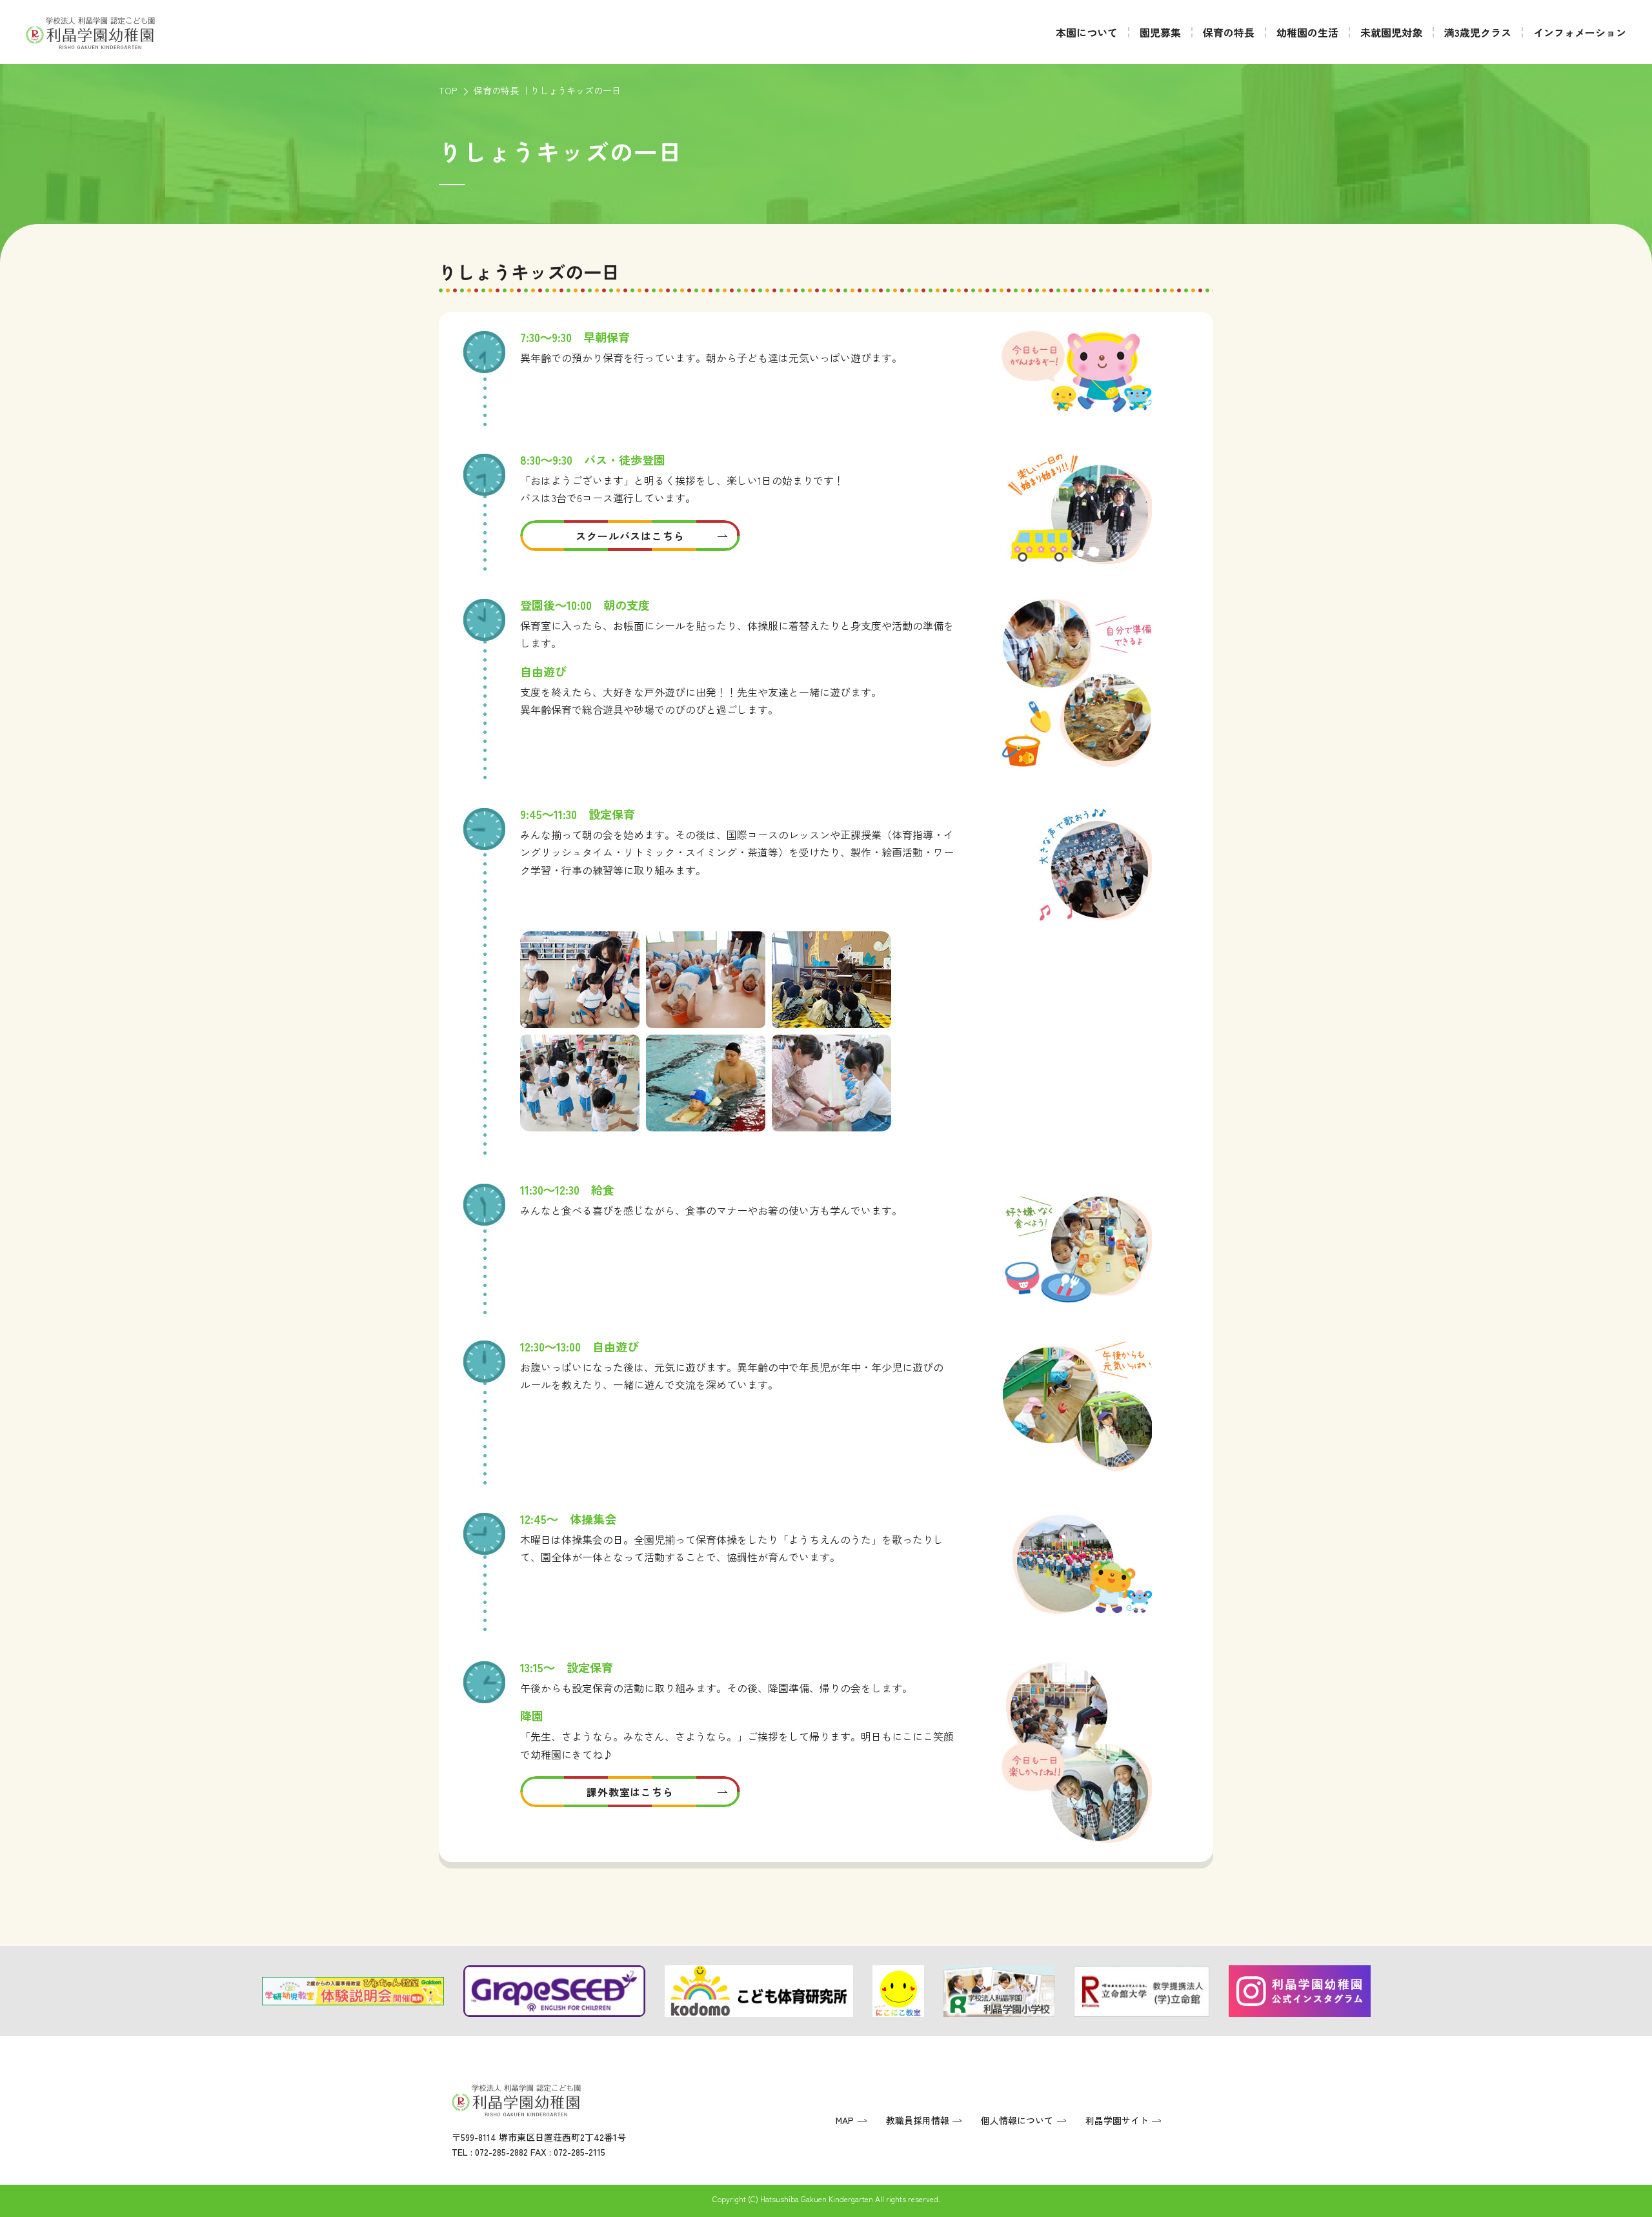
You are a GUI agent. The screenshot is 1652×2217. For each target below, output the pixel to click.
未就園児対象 (1391, 32)
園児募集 (1160, 32)
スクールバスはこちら (630, 536)
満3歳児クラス (1478, 32)
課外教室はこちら (630, 1792)
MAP (845, 2120)
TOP (448, 90)
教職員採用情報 (918, 2120)
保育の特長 (1229, 32)
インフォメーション (1580, 32)
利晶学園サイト (1117, 2120)
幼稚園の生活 (1307, 32)
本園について (1087, 32)
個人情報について (1017, 2120)
